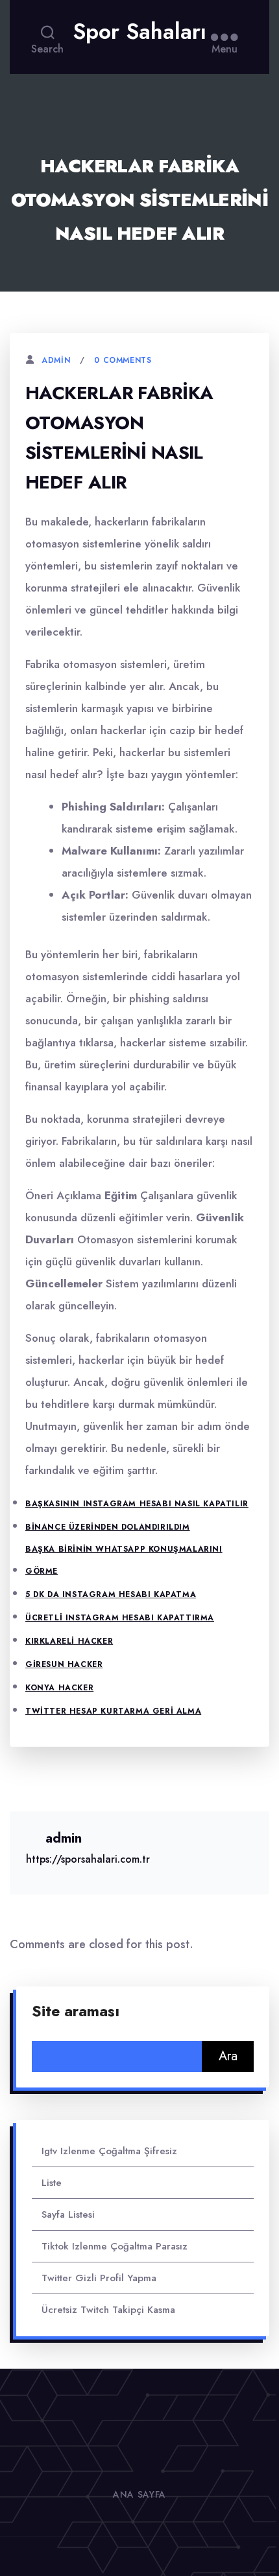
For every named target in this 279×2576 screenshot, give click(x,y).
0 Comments (123, 360)
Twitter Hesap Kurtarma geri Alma (113, 1711)
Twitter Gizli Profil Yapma (99, 2278)
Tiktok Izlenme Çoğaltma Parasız (115, 2246)
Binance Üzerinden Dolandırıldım (108, 1527)
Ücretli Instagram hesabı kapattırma (120, 1618)
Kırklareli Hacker (69, 1641)
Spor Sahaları (139, 32)
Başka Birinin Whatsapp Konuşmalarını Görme (124, 1560)
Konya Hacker (59, 1688)
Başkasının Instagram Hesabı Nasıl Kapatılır (137, 1504)
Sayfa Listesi (68, 2214)
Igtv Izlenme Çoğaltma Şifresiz (109, 2151)
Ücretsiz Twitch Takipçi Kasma (108, 2310)
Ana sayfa (139, 2494)
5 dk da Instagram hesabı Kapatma (111, 1594)
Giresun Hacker (64, 1664)
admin (56, 360)
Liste (52, 2183)
